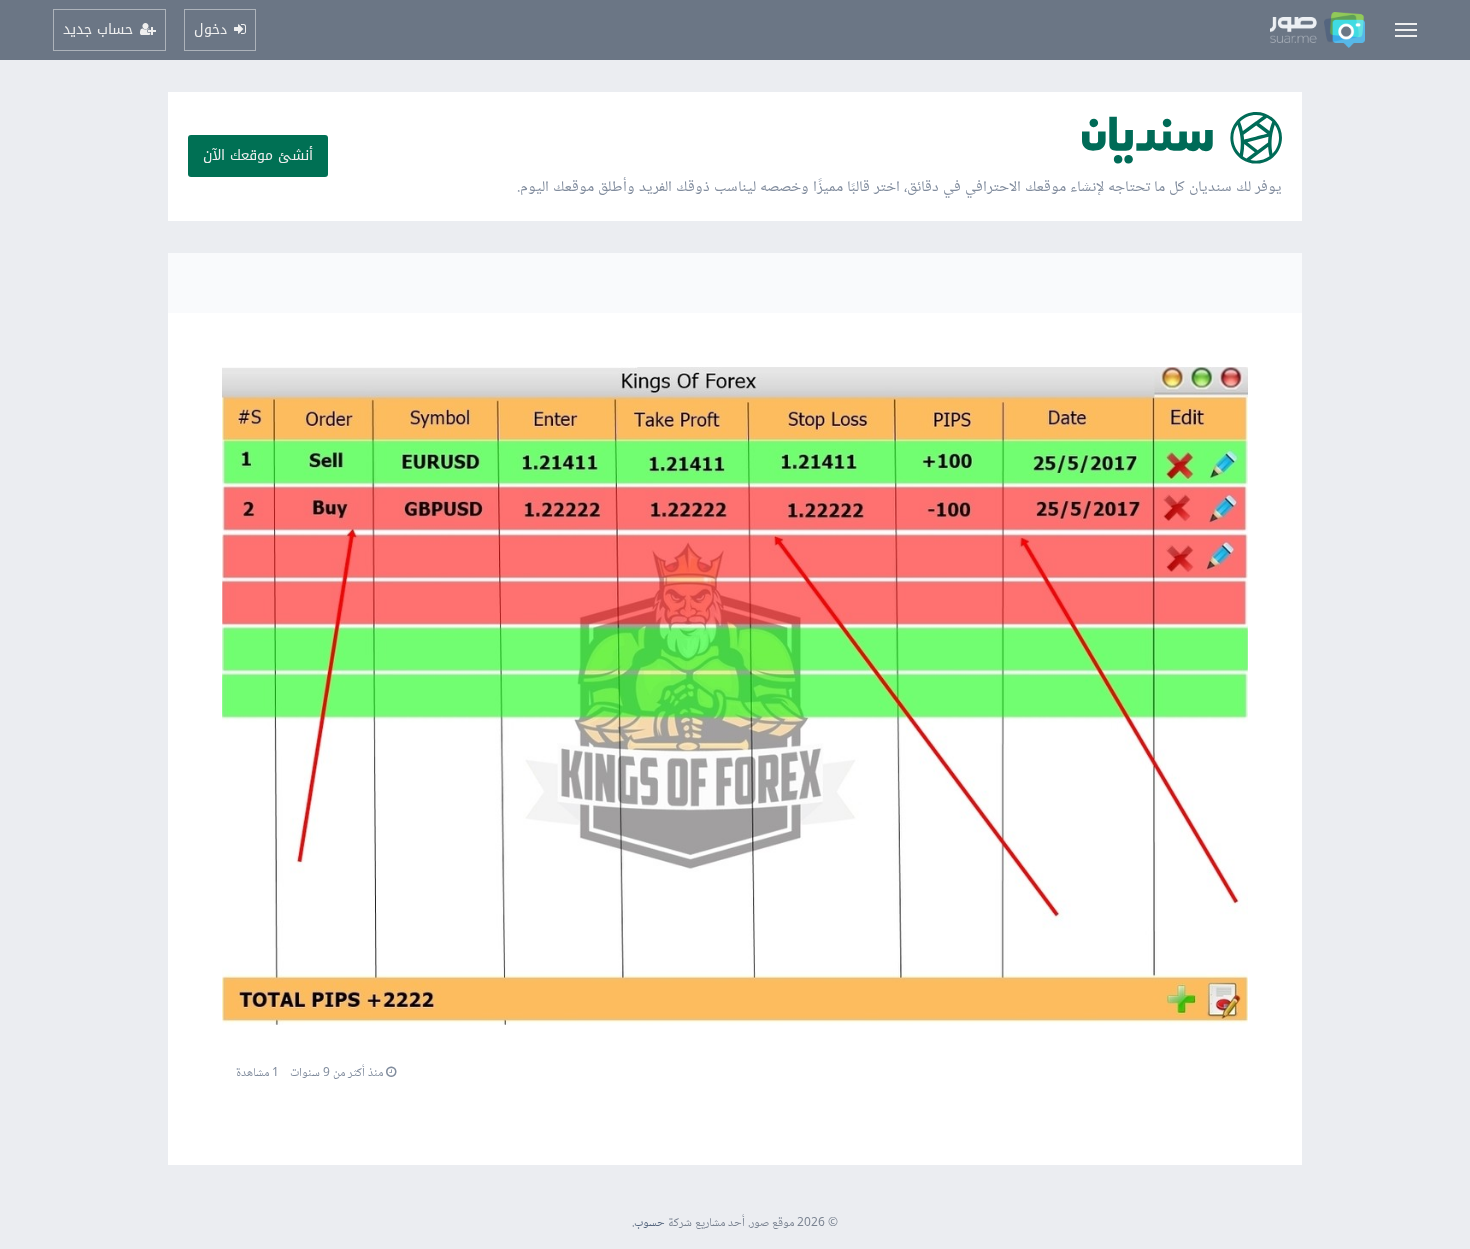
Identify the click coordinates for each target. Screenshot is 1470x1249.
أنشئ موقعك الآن (258, 155)
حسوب (649, 1223)
